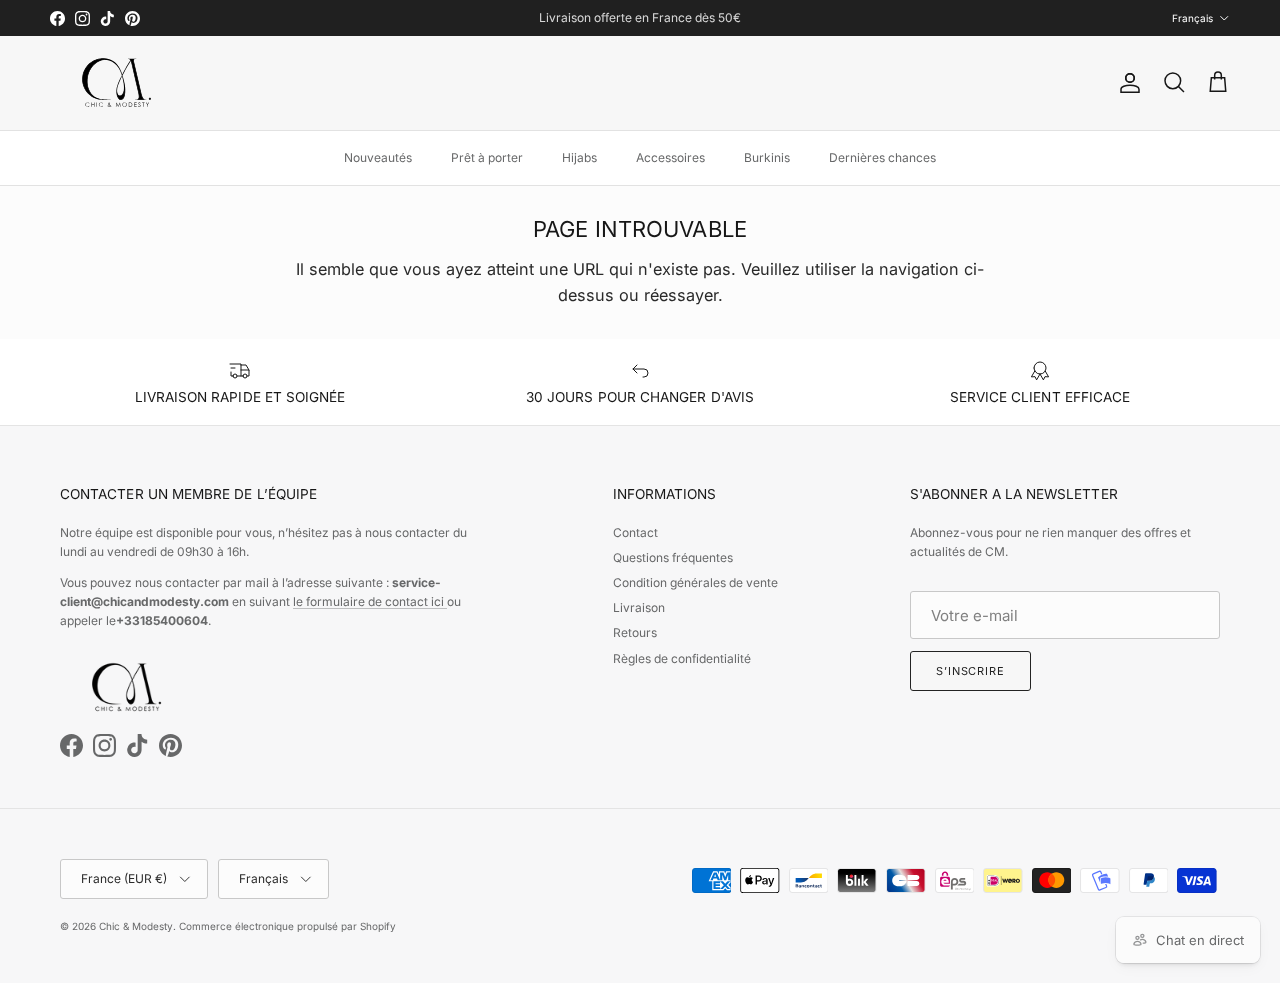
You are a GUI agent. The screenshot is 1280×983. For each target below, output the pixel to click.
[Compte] (1126, 83)
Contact (635, 532)
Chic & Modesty (136, 926)
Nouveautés (378, 157)
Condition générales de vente (695, 582)
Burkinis (767, 157)
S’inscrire (970, 671)
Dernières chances (882, 157)
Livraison (639, 607)
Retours (635, 632)
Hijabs (579, 157)
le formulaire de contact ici (370, 601)
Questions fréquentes (673, 557)
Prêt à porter (487, 157)
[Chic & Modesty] (120, 83)
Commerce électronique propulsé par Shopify (287, 926)
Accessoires (670, 157)
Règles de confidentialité (682, 658)
